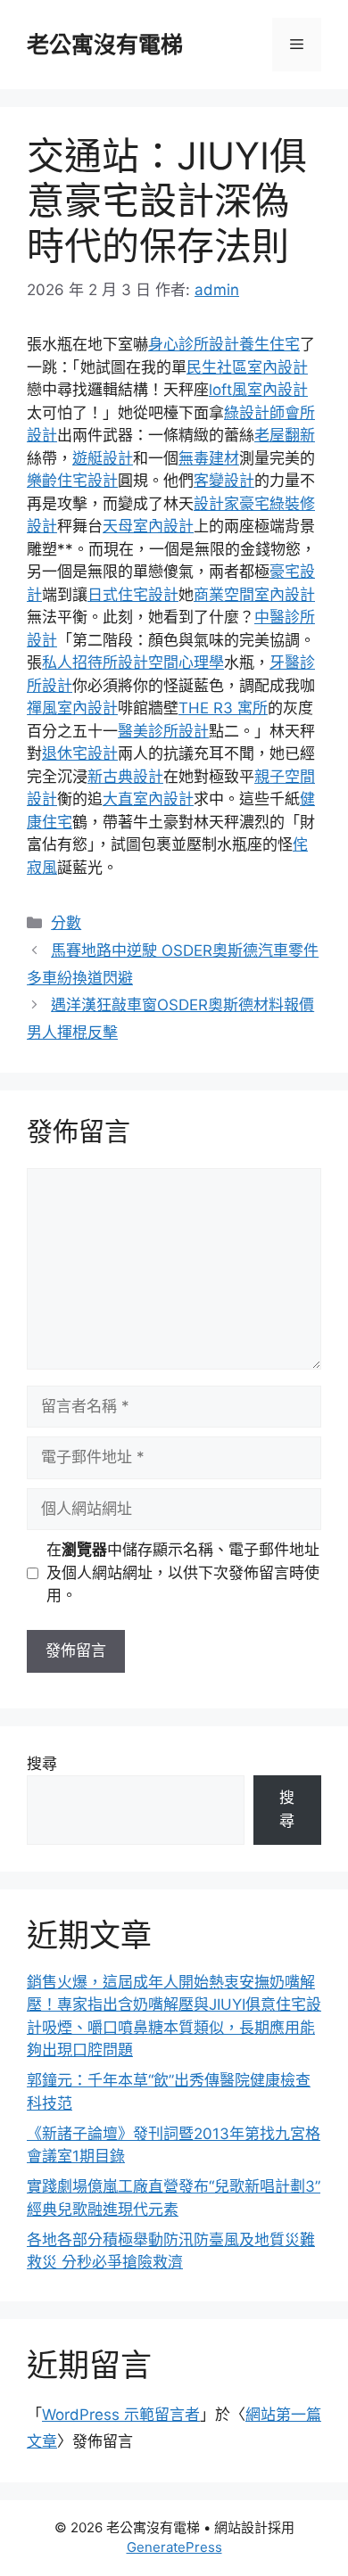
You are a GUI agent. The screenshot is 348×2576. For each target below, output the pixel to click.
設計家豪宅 (232, 504)
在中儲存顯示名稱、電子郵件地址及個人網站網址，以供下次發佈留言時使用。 (183, 1572)
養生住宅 (269, 344)
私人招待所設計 (95, 663)
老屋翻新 (285, 435)
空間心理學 (186, 663)
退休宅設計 (80, 753)
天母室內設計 (148, 526)
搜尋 (42, 1764)
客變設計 (224, 481)
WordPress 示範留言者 (121, 2415)
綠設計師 (254, 413)
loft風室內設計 (258, 390)
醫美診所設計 (163, 731)
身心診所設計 (194, 344)
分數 (66, 923)
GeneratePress (174, 2547)
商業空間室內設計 (254, 595)
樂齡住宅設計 (72, 481)
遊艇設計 (103, 458)
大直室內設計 (148, 799)
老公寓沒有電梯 (105, 45)
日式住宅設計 (133, 595)
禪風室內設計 (72, 708)
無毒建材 (209, 458)
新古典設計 (125, 777)
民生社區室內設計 (247, 367)
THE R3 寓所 (223, 708)
